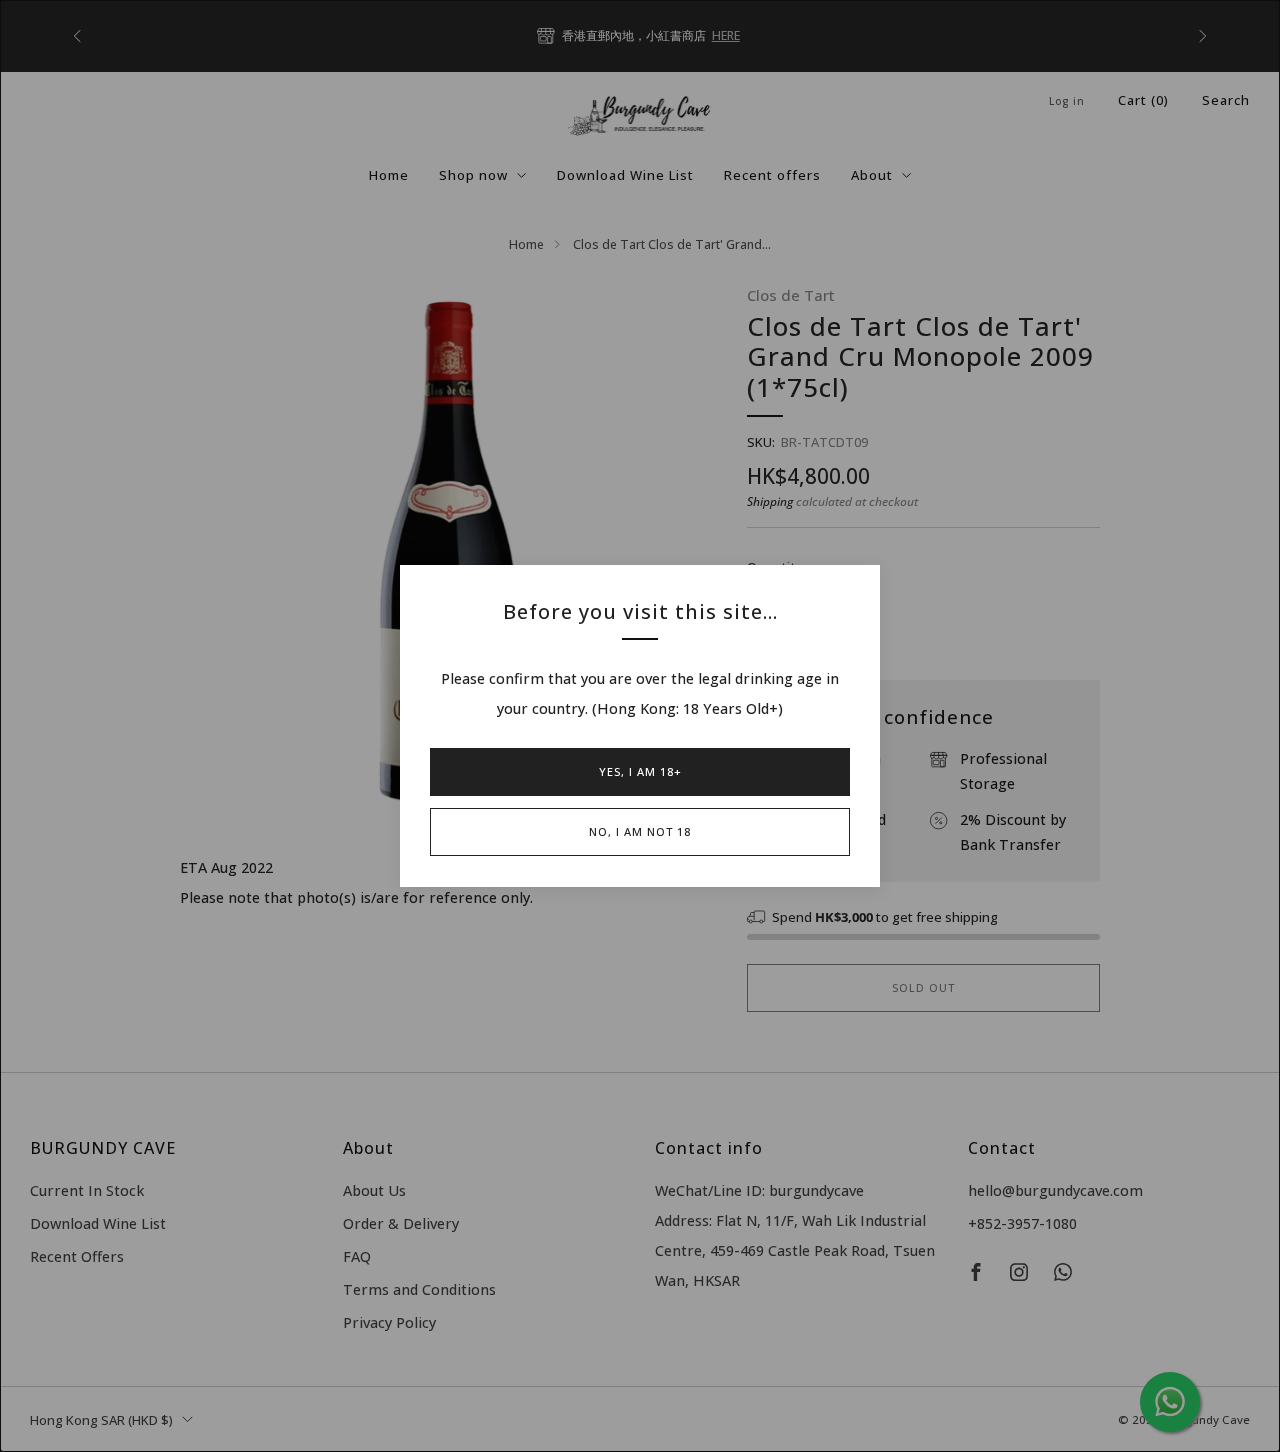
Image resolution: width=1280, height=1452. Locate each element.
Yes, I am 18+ (640, 771)
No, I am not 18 (640, 831)
